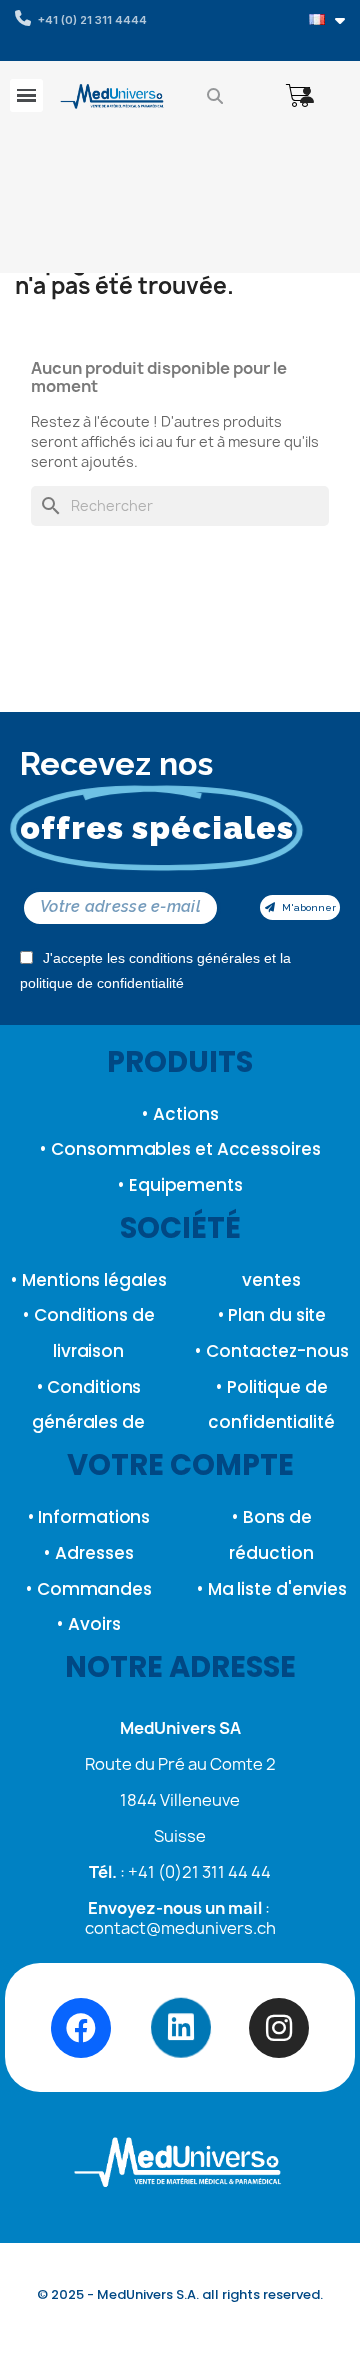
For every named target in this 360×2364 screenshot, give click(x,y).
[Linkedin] (180, 2028)
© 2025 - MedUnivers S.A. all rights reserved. (180, 2294)
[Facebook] (81, 2028)
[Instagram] (279, 2028)
